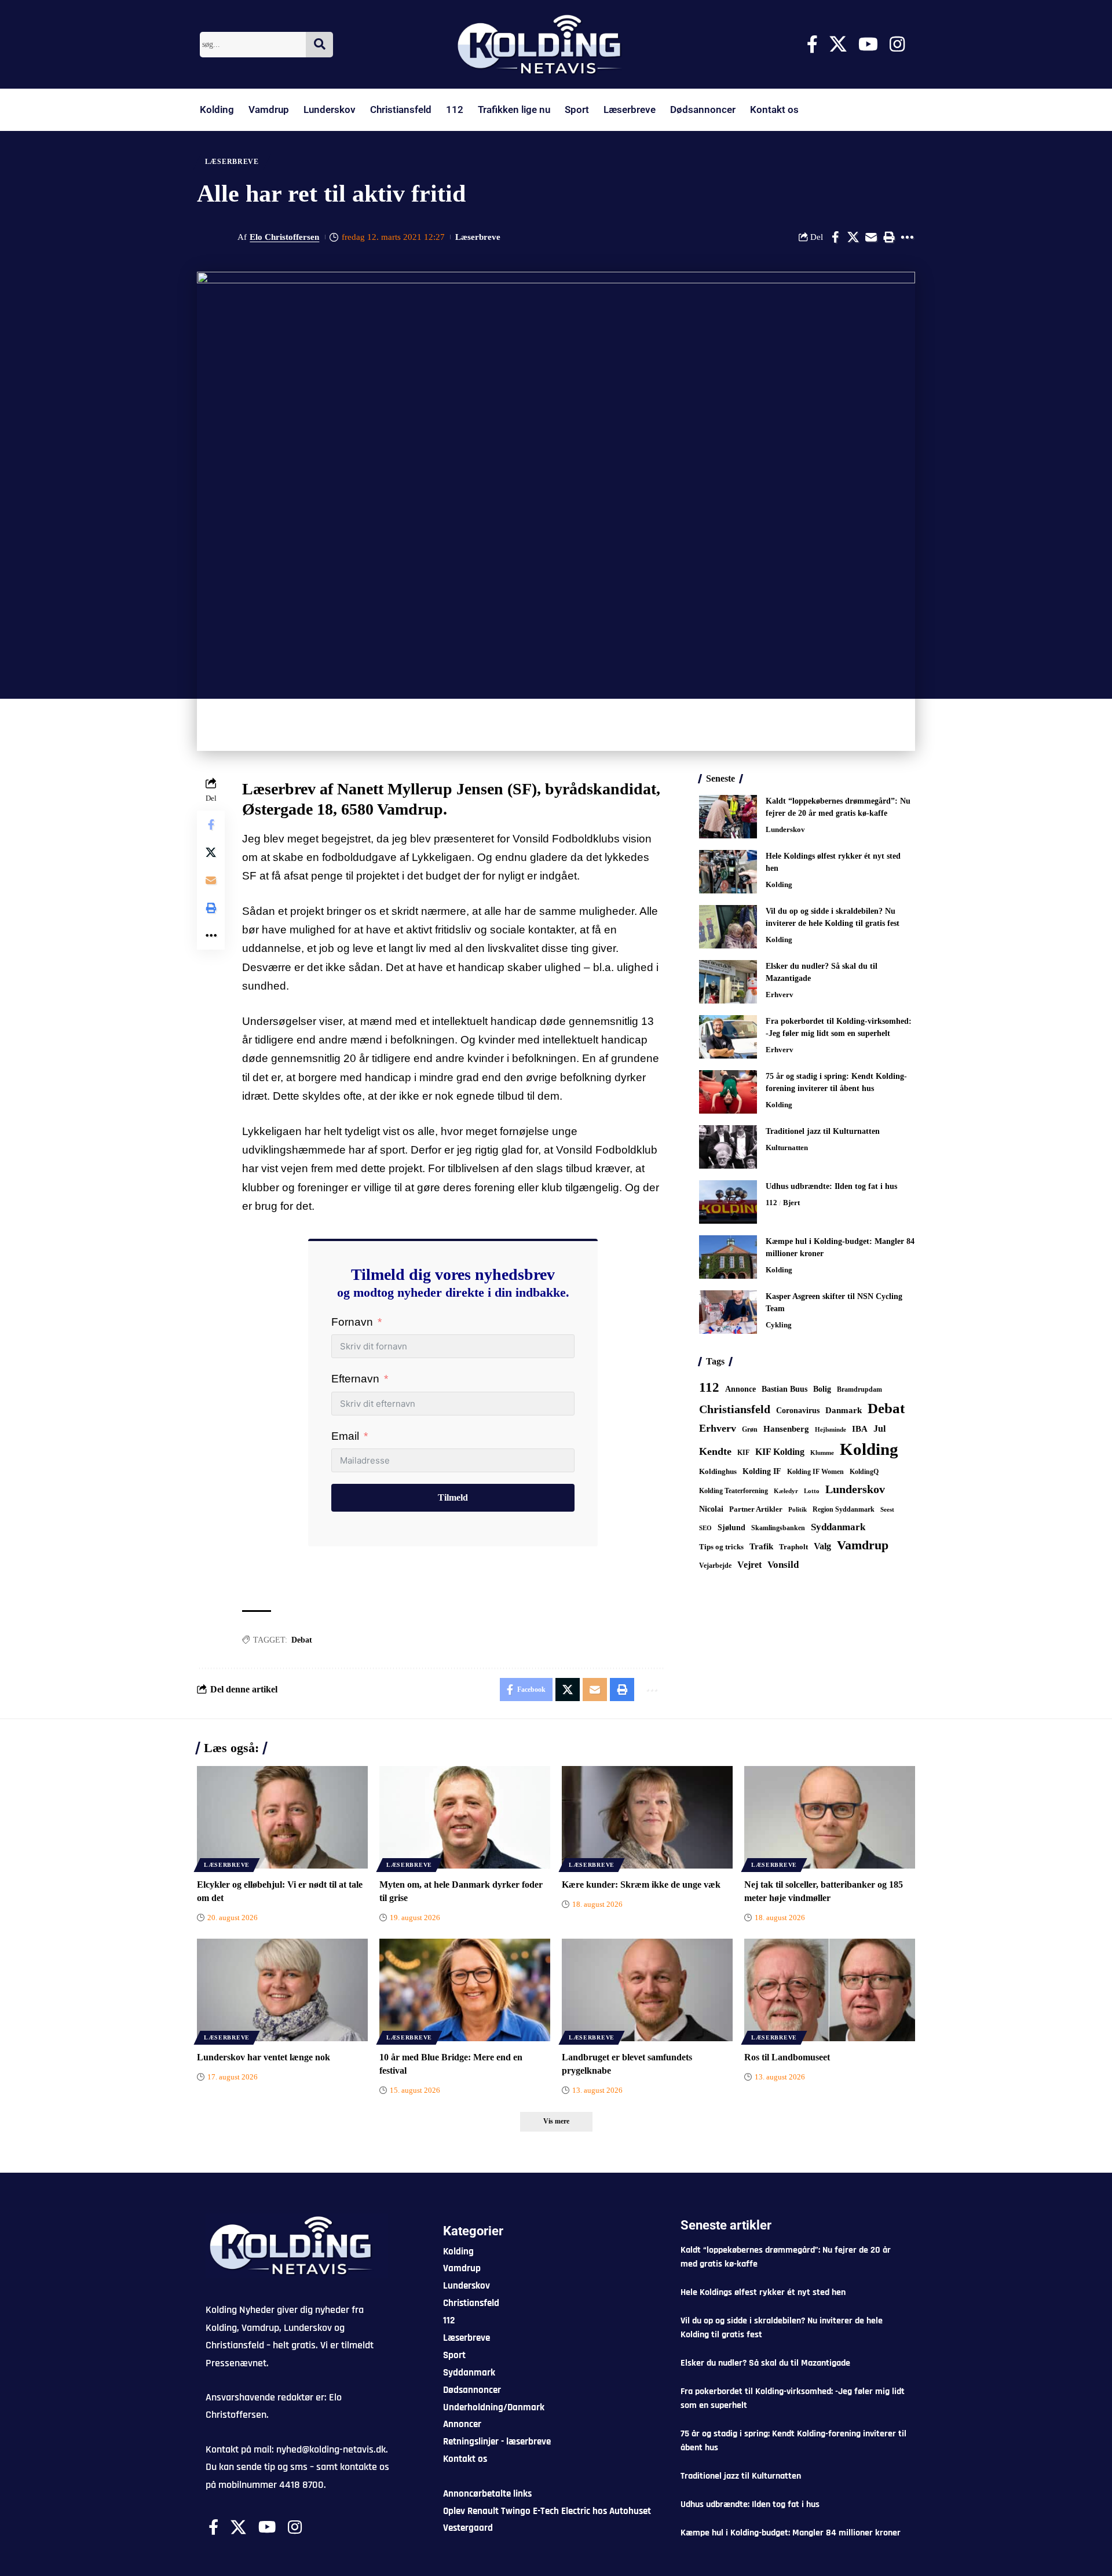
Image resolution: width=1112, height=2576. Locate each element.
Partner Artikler (756, 1509)
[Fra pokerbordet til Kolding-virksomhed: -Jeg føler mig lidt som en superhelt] (728, 1037)
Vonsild (783, 1565)
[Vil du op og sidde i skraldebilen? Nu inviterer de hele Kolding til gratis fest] (728, 927)
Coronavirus (798, 1411)
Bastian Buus (784, 1389)
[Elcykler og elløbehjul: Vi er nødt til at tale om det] (282, 1817)
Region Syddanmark (844, 1509)
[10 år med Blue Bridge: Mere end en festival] (465, 1990)
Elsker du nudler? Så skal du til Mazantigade (765, 2363)
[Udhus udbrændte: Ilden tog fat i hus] (728, 1202)
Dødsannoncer (703, 110)
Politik (798, 1509)
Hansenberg (786, 1429)
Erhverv (780, 995)
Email (345, 1436)
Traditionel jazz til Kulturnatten (823, 1131)
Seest (887, 1510)
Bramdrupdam (859, 1389)
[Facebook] (812, 44)
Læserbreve (630, 110)
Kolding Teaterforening (734, 1491)
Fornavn (352, 1322)
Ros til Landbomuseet (787, 2057)
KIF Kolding (780, 1452)
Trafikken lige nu (514, 110)
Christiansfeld (401, 110)
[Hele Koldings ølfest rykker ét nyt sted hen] (728, 872)
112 (455, 110)
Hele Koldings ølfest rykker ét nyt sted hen (763, 2292)
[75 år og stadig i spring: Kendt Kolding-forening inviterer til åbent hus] (728, 1092)
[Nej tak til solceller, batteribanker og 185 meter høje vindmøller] (830, 1817)
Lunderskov (330, 110)
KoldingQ (864, 1472)
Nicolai (711, 1509)
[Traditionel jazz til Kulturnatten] (728, 1147)
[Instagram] (897, 44)
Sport (577, 110)
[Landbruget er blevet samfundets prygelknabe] (647, 1990)
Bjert (791, 1203)
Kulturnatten (787, 1147)
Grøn (750, 1429)
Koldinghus (718, 1471)
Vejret (749, 1565)
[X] (838, 44)
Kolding (217, 110)
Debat (302, 1640)
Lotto (812, 1491)
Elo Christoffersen (284, 237)
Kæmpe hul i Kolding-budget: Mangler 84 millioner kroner (791, 2533)
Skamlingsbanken (778, 1528)
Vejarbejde (715, 1566)
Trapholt (793, 1547)
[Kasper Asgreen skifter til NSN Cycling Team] (728, 1312)
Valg (822, 1546)
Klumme (822, 1453)
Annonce (740, 1389)
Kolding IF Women (815, 1472)
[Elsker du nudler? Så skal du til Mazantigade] (728, 982)
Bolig (822, 1389)
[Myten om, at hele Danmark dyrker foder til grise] (465, 1817)
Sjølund (731, 1527)
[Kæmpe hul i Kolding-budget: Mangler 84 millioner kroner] (728, 1257)
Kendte (715, 1451)
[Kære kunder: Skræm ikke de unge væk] (647, 1817)
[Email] (871, 237)
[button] (889, 237)
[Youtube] (868, 44)
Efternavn (355, 1379)
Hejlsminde (831, 1429)
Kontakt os (774, 110)
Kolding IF (762, 1471)
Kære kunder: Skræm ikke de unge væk (641, 1884)
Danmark (844, 1410)
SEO (705, 1528)
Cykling (779, 1325)
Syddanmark (838, 1527)
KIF (743, 1453)
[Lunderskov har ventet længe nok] (282, 1990)
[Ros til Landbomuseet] (830, 1990)
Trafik (761, 1546)
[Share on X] (853, 237)
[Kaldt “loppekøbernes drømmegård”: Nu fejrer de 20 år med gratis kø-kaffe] (728, 817)
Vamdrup (269, 110)
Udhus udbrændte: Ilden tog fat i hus (831, 1186)
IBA (860, 1429)
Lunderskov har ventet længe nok (264, 2057)
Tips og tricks (721, 1547)
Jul (879, 1429)
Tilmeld (453, 1497)
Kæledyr (786, 1491)
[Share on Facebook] (835, 237)
